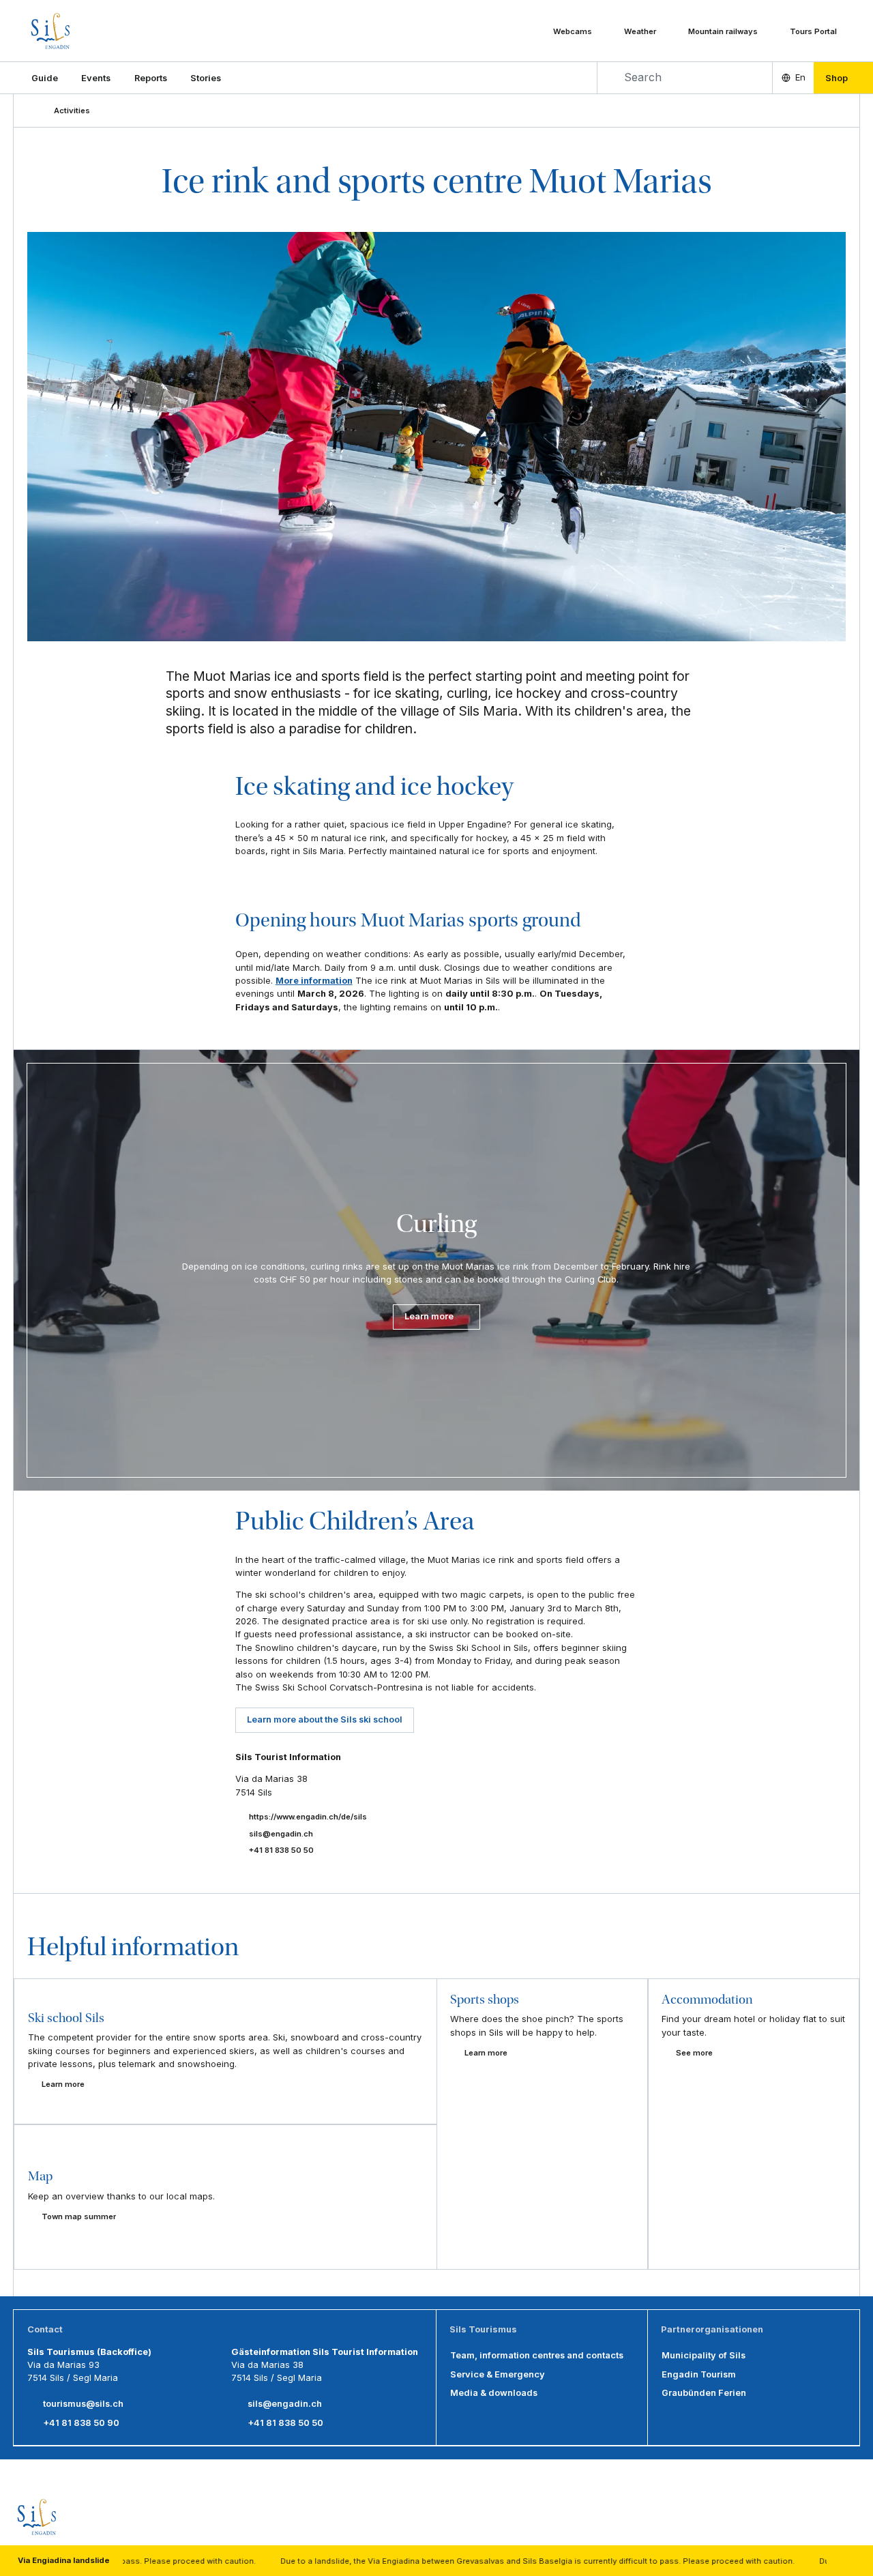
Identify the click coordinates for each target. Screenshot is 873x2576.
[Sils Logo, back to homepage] (86, 31)
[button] (45, 78)
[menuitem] (96, 78)
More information (314, 980)
